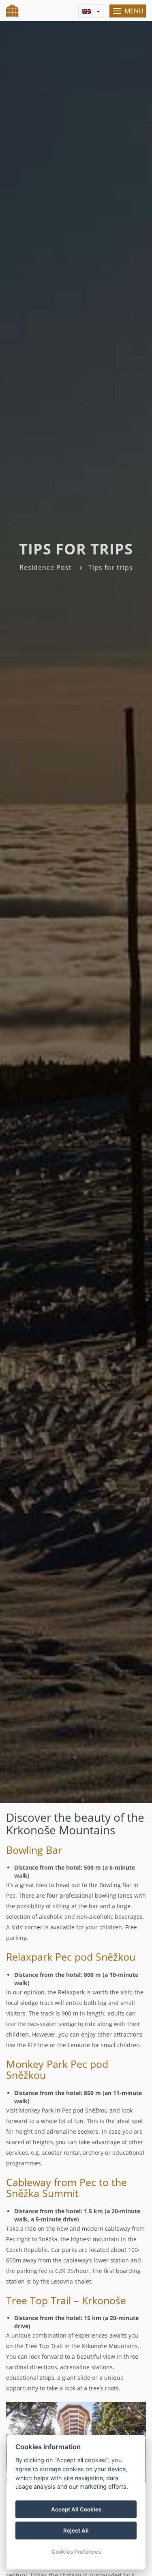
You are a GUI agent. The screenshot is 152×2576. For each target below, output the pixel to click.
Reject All (76, 2531)
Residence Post (46, 567)
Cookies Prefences (76, 2552)
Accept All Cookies (76, 2509)
